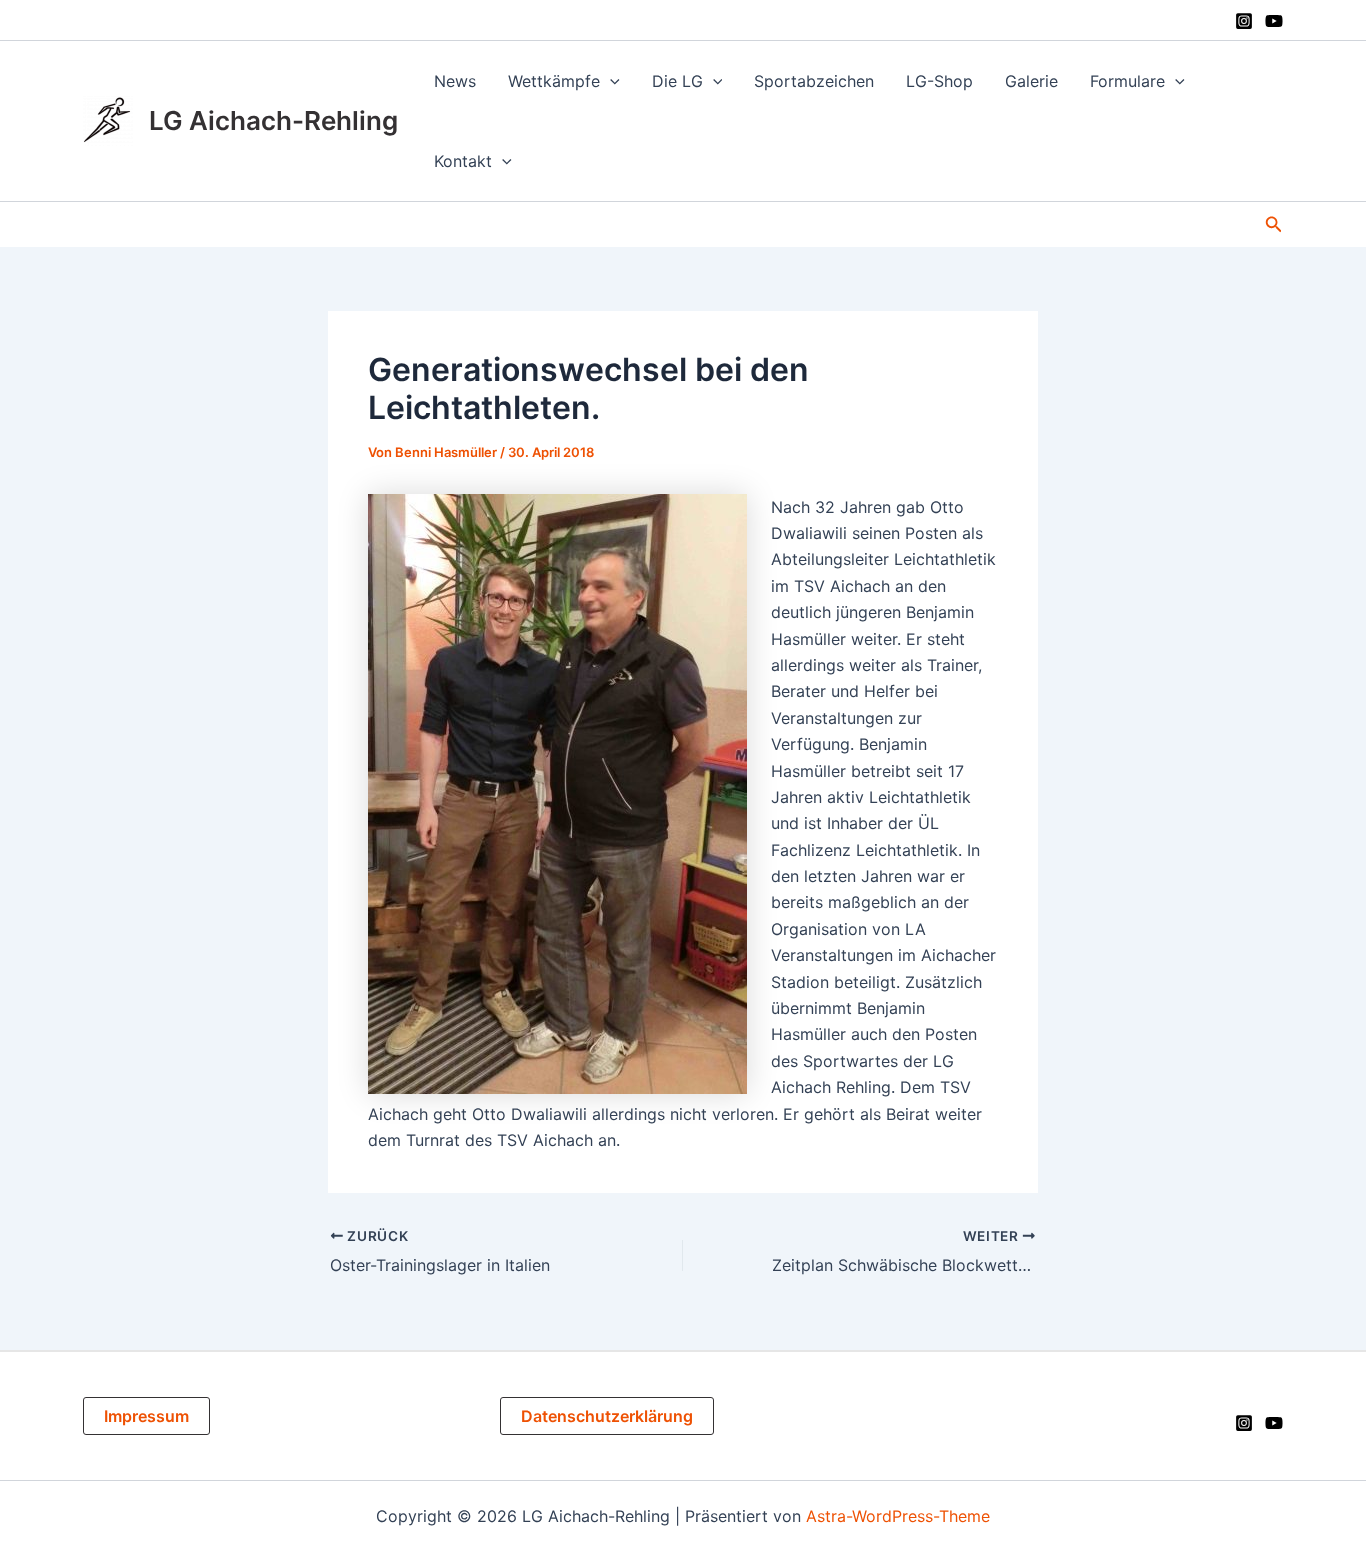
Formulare (1127, 81)
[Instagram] (1244, 21)
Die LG (677, 81)
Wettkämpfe (554, 81)
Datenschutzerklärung (607, 1416)
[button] (610, 81)
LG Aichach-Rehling (273, 120)
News (455, 81)
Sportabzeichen (814, 81)
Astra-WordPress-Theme (898, 1516)
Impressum (146, 1416)
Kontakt (463, 161)
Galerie (1031, 81)
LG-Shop (939, 81)
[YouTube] (1274, 21)
